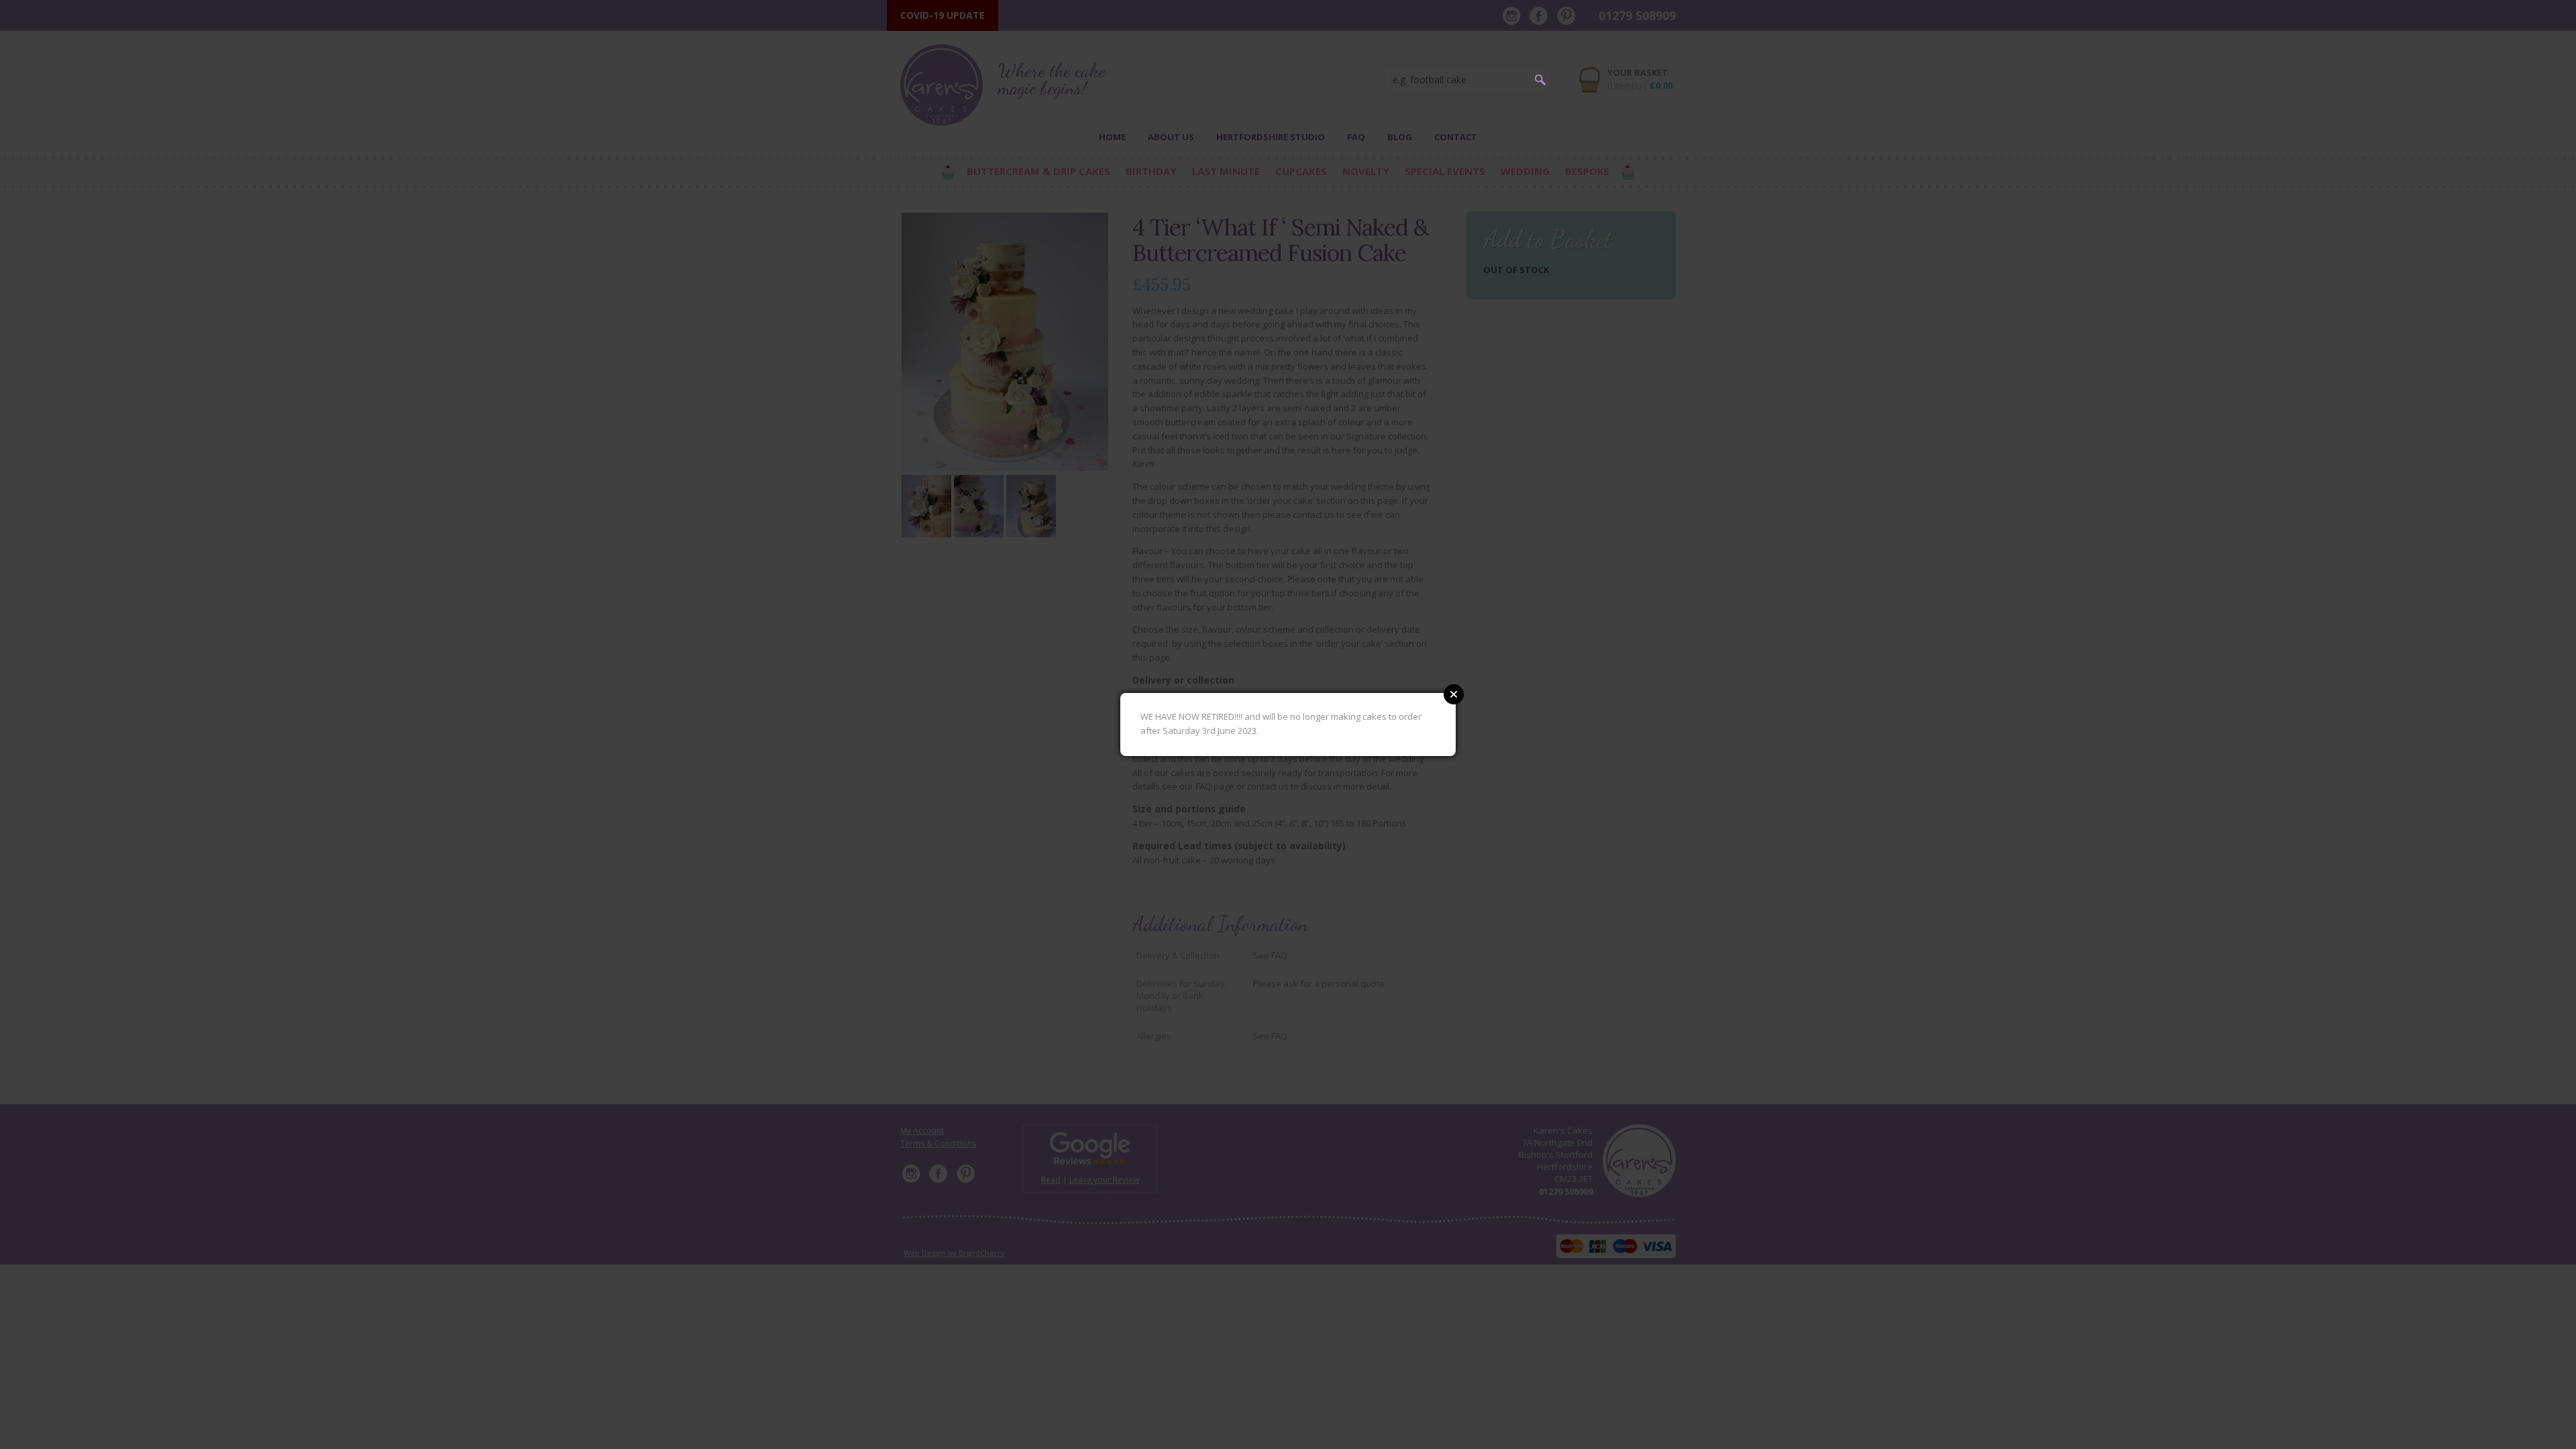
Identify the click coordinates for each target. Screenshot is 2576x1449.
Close (1454, 694)
